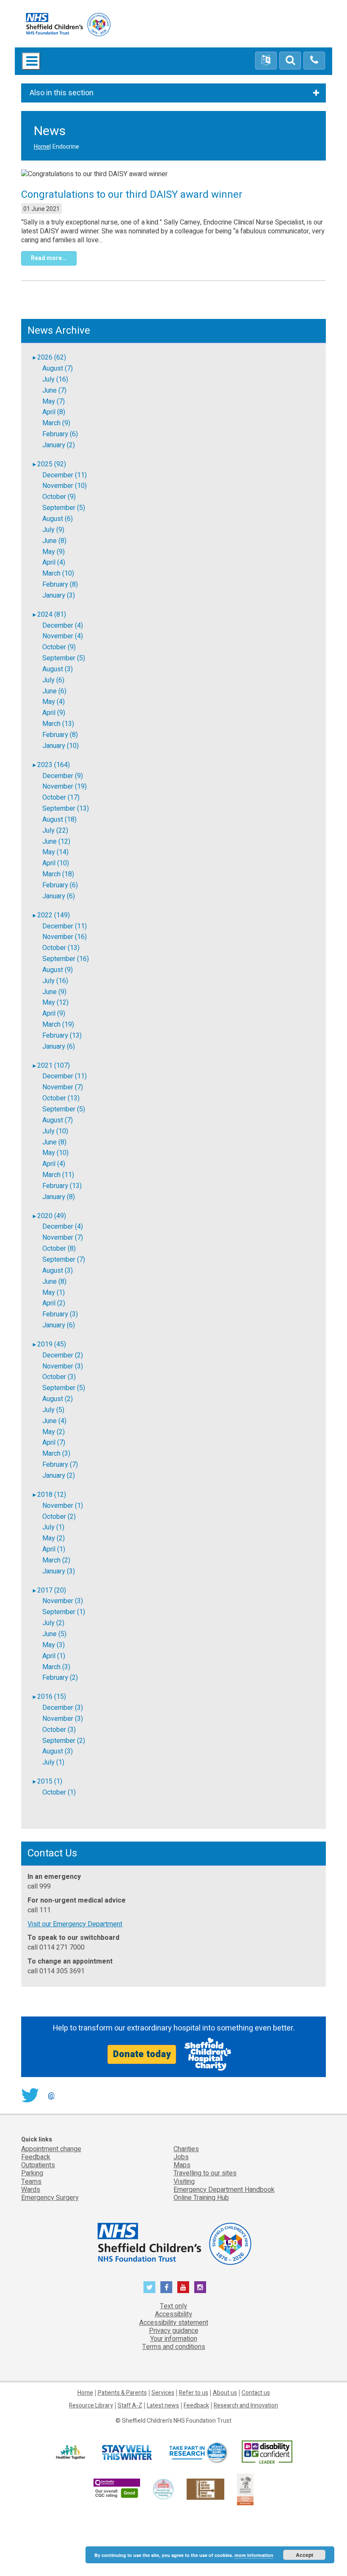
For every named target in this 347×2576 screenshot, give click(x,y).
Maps (182, 2165)
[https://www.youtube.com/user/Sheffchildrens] (183, 2287)
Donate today (142, 2054)
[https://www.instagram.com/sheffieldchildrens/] (200, 2287)
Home (42, 147)
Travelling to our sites (205, 2173)
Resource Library (91, 2406)
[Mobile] (314, 61)
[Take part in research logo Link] (198, 2452)
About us (225, 2393)
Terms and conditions (174, 2347)
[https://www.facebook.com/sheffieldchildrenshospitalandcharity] (166, 2287)
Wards (31, 2190)
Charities (186, 2149)
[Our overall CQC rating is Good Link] (117, 2489)
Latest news (163, 2406)
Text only (173, 2306)
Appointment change (51, 2149)
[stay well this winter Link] (127, 2452)
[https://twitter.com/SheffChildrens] (149, 2287)
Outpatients (38, 2165)
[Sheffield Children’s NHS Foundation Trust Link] (173, 2242)
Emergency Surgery (50, 2198)
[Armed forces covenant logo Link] (245, 2489)
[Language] (266, 61)
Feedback (36, 2157)
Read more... (49, 258)
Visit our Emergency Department (75, 1924)
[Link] (163, 2489)
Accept (304, 2555)
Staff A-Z (130, 2406)
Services (163, 2393)
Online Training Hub (201, 2198)
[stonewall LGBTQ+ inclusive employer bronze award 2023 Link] (205, 2489)
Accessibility (173, 2314)
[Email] (290, 61)
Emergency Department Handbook (224, 2190)
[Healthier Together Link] (70, 2452)
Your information (174, 2339)
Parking (32, 2173)
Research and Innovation (246, 2406)
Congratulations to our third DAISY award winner (132, 195)
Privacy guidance (174, 2331)
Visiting (184, 2182)
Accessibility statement (174, 2323)
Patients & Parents (122, 2393)
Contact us (256, 2393)
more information (254, 2555)
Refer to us (194, 2393)
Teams (31, 2182)
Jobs (181, 2157)
